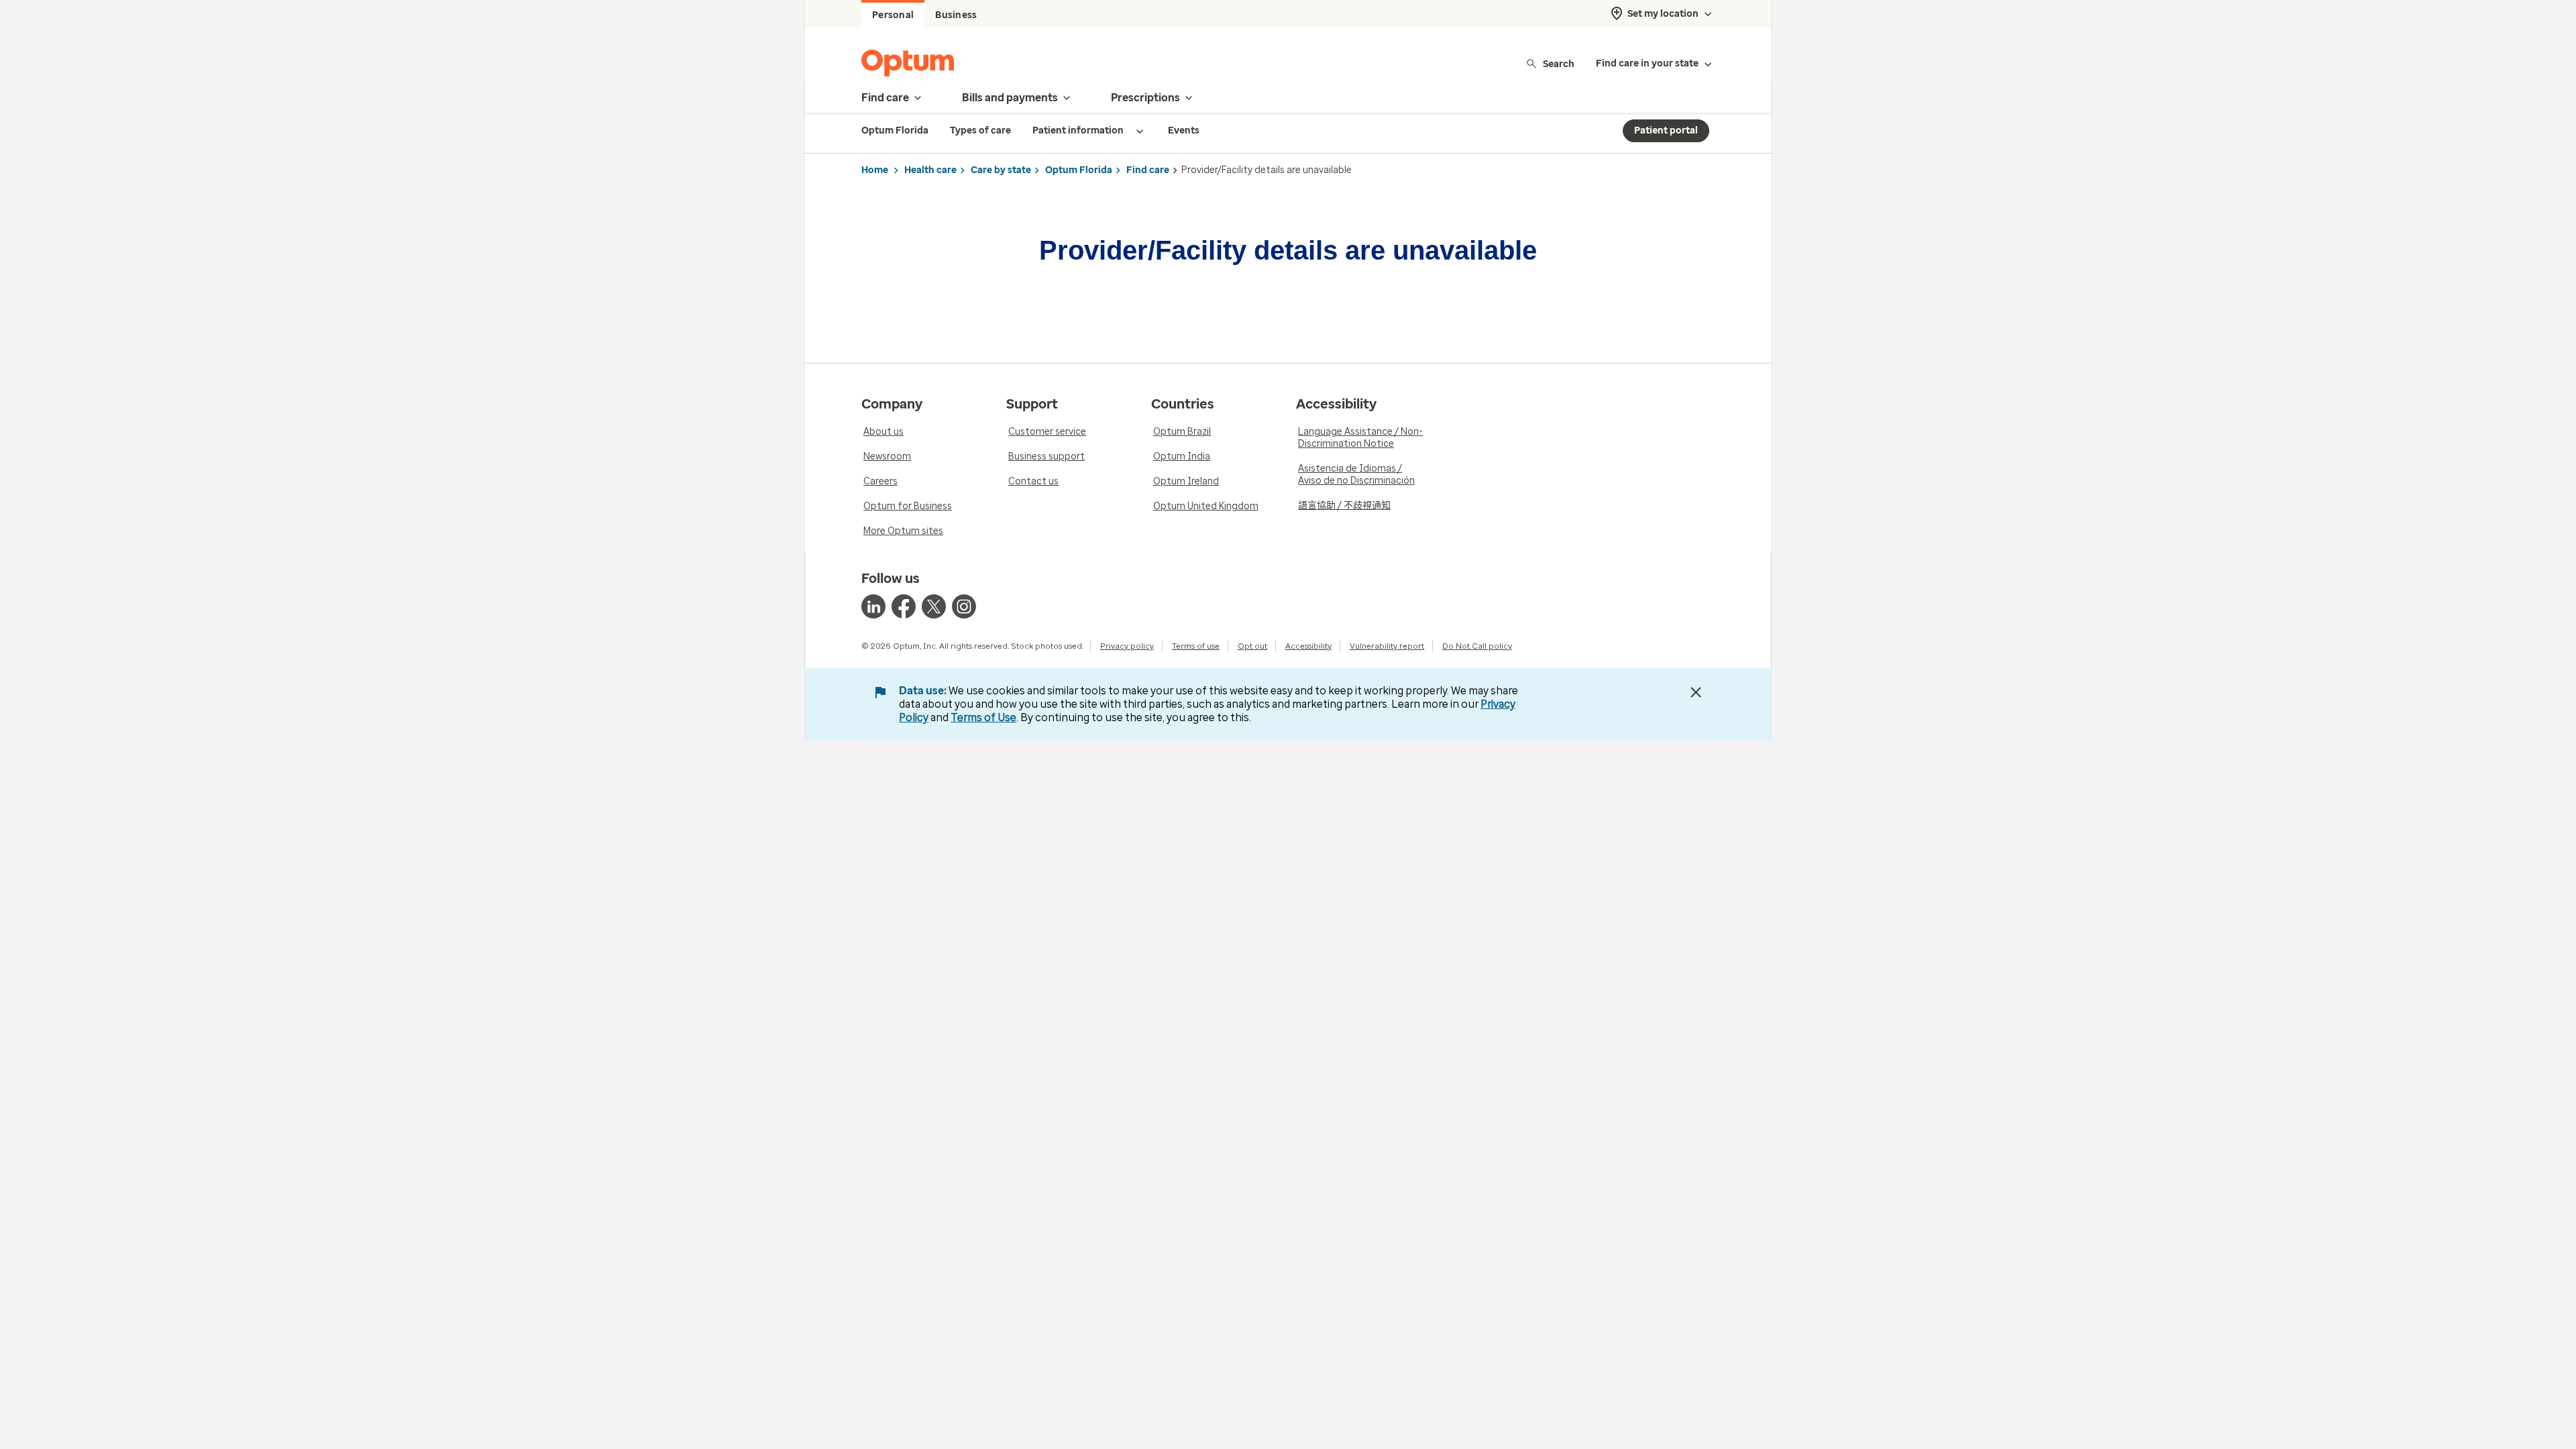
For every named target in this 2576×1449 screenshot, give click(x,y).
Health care (930, 170)
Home (875, 170)
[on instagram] (964, 606)
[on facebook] (904, 606)
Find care (1148, 170)
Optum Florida (1079, 170)
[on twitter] (934, 606)
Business (956, 15)
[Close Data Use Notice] (1696, 692)
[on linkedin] (873, 606)
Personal (893, 15)
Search (1559, 63)
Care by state (1001, 170)
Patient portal (1666, 130)
